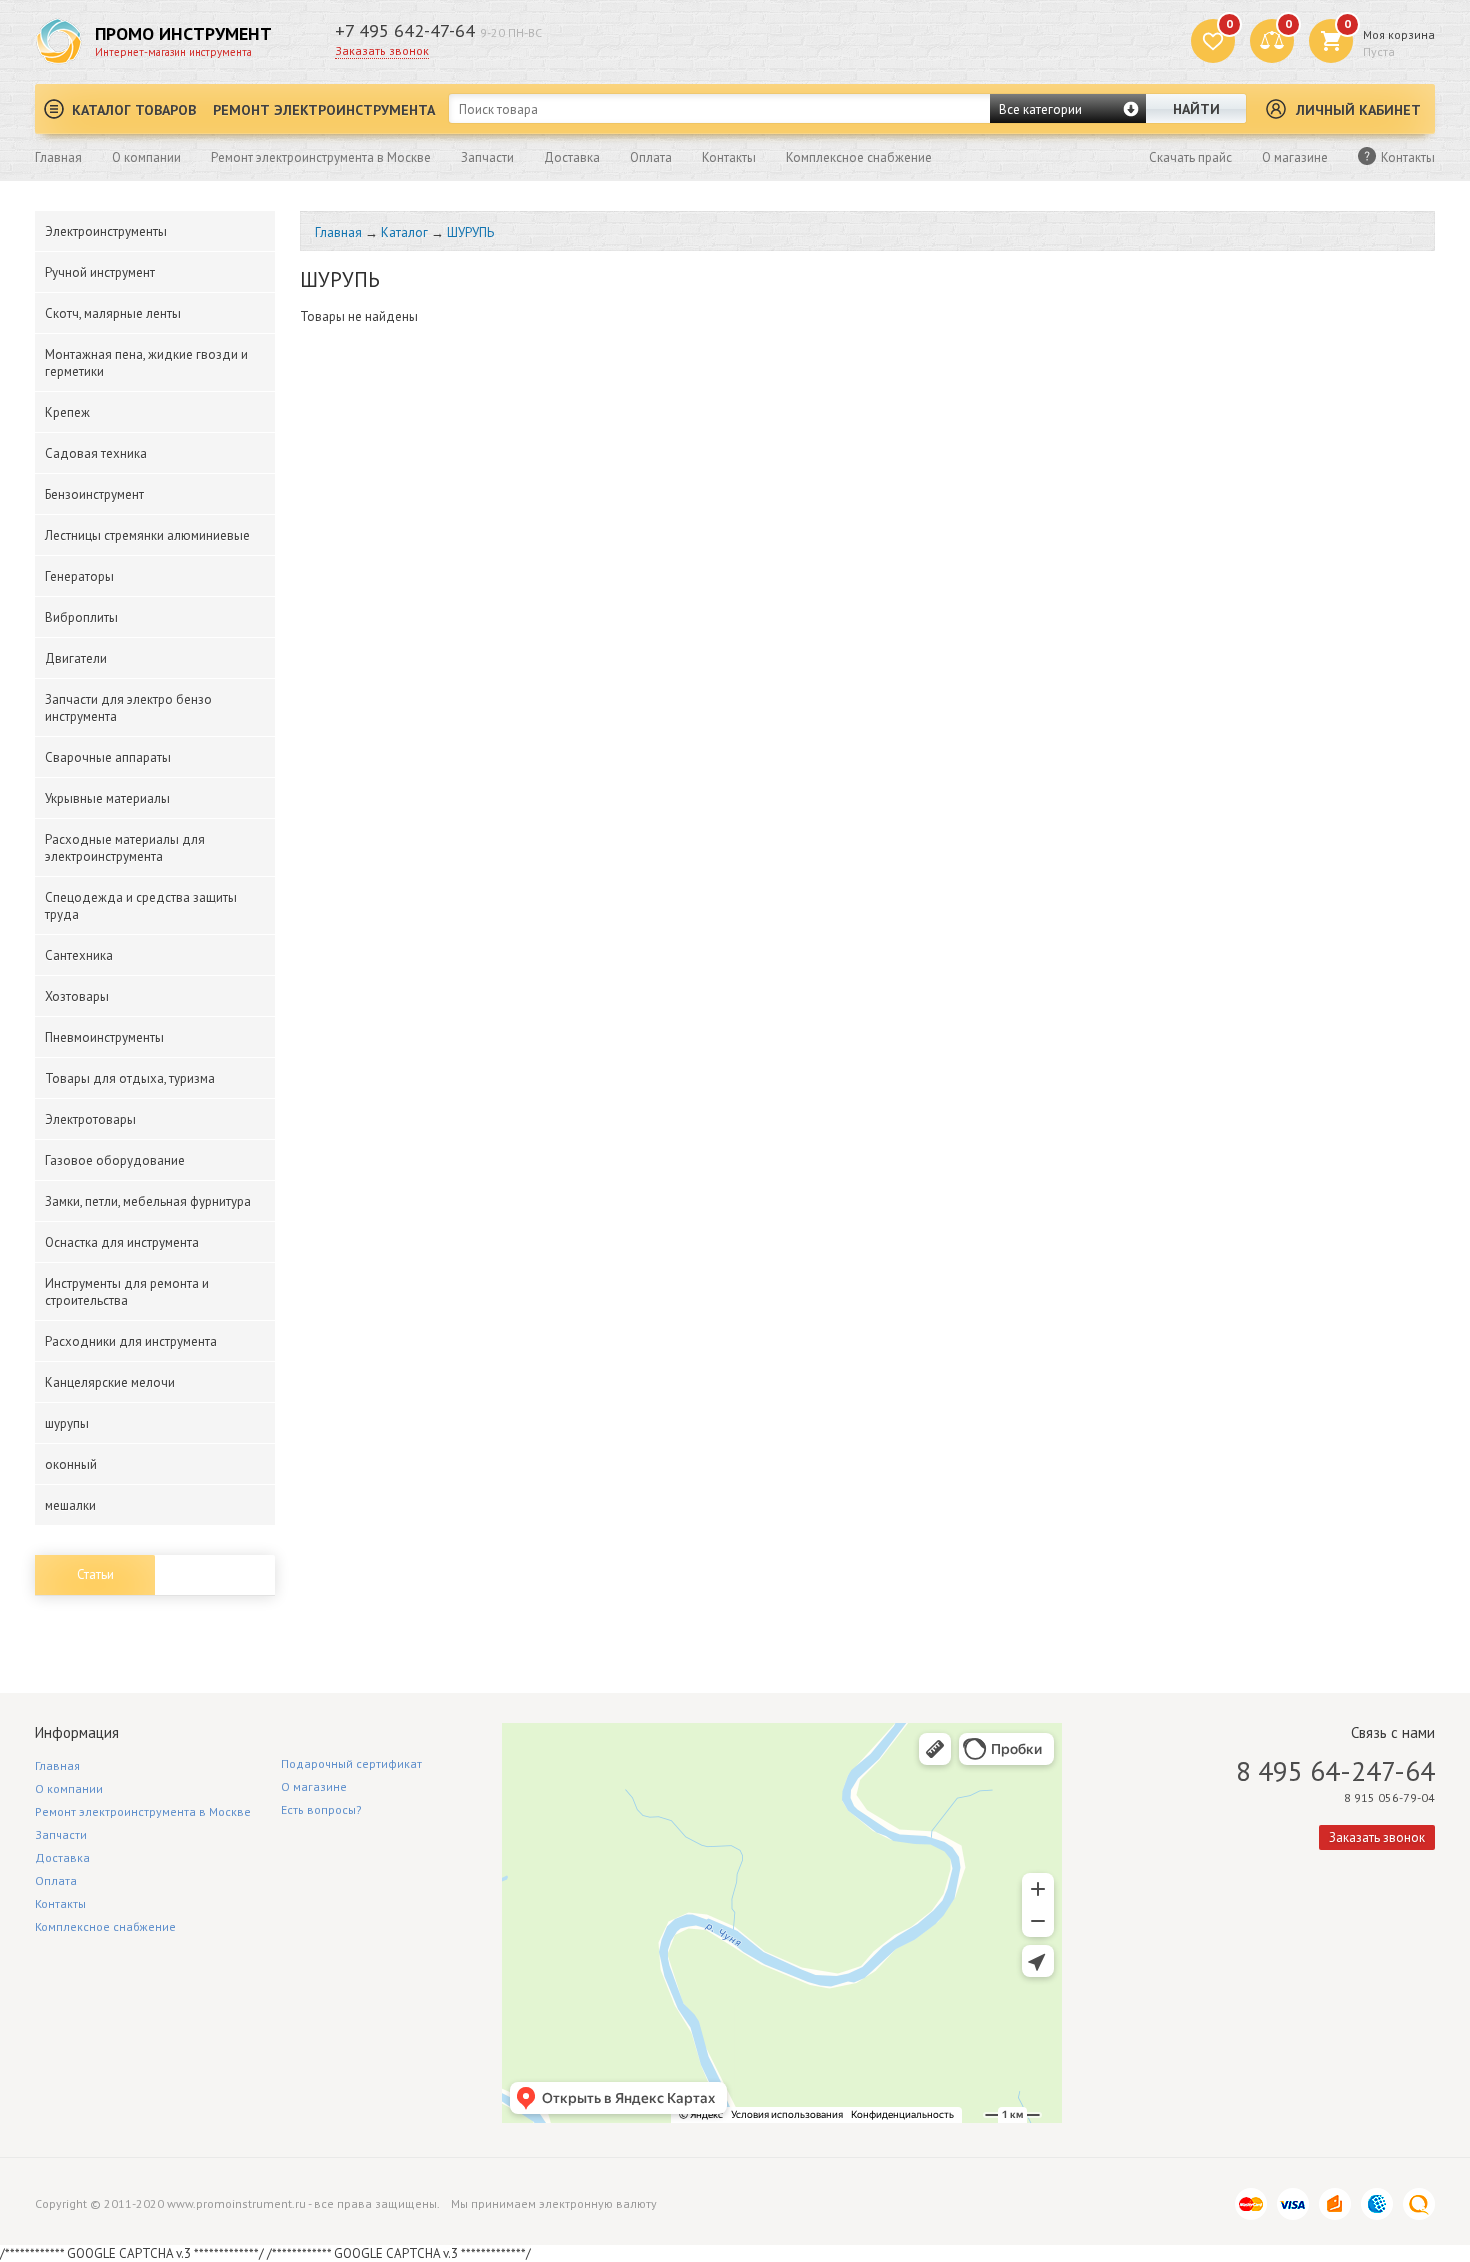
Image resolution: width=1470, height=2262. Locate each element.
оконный (71, 1464)
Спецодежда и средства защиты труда (141, 906)
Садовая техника (96, 453)
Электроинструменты (106, 231)
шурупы (67, 1423)
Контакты (729, 157)
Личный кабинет (1358, 110)
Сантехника (79, 955)
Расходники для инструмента (131, 1341)
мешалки (70, 1505)
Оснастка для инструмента (122, 1242)
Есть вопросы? (321, 1809)
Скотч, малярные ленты (113, 313)
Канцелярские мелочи (110, 1382)
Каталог (404, 232)
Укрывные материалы (107, 798)
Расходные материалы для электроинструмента (125, 848)
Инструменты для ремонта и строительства (127, 1292)
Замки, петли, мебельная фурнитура (148, 1201)
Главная (58, 157)
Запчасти (487, 157)
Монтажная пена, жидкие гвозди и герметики (146, 363)
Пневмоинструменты (104, 1037)
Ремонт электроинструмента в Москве (321, 157)
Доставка (572, 157)
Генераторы (79, 576)
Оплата (651, 157)
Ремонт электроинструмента (324, 110)
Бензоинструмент (94, 494)
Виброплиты (81, 617)
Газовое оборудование (115, 1160)
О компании (146, 157)
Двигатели (76, 658)
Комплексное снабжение (859, 157)
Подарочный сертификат (351, 1763)
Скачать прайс (1190, 157)
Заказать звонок (382, 50)
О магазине (1295, 157)
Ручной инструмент (100, 272)
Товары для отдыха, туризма (130, 1078)
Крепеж (67, 412)
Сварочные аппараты (108, 757)
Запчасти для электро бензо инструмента (128, 708)
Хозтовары (77, 996)
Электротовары (90, 1119)
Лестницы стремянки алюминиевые (147, 535)
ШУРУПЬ (470, 232)
